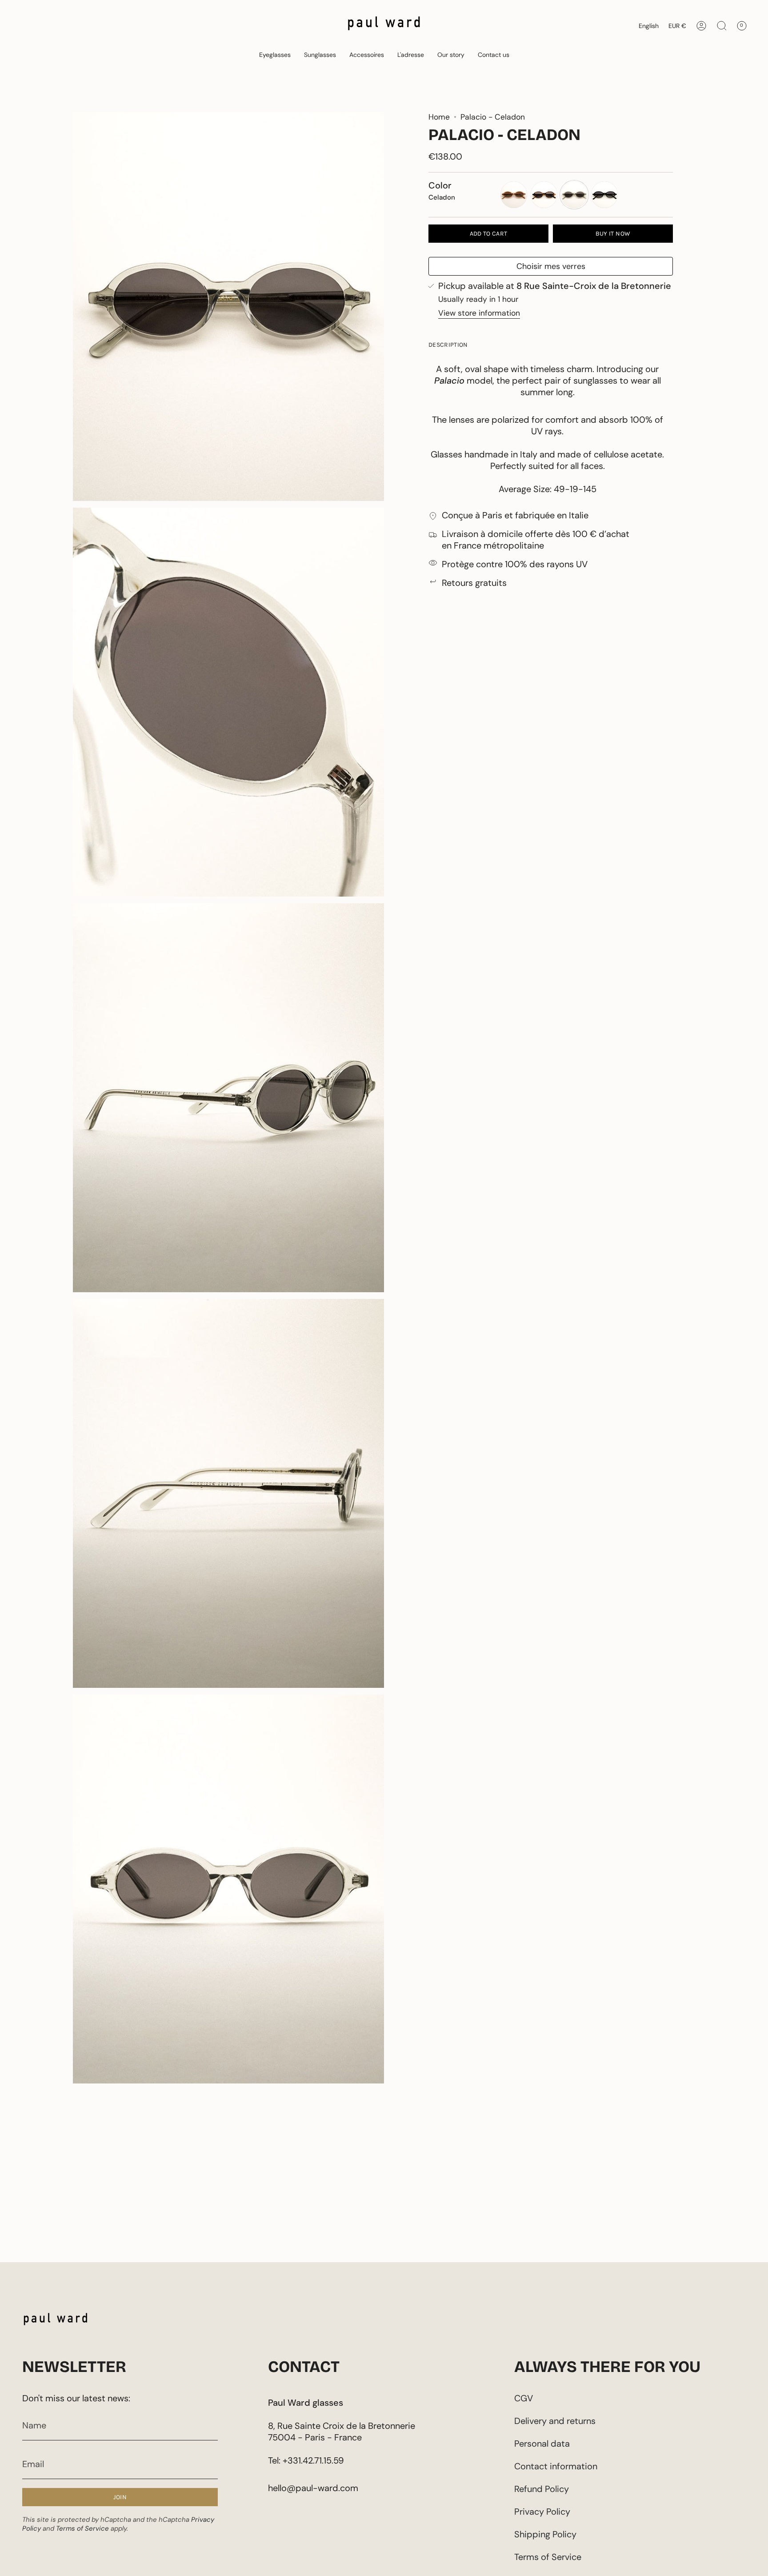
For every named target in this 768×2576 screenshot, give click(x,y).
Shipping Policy (545, 2534)
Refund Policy (542, 2489)
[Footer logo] (56, 2321)
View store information (479, 313)
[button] (275, 55)
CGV (524, 2398)
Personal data (542, 2444)
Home (439, 117)
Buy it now (613, 234)
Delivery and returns (555, 2421)
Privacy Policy (542, 2512)
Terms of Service (82, 2528)
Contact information (556, 2466)
